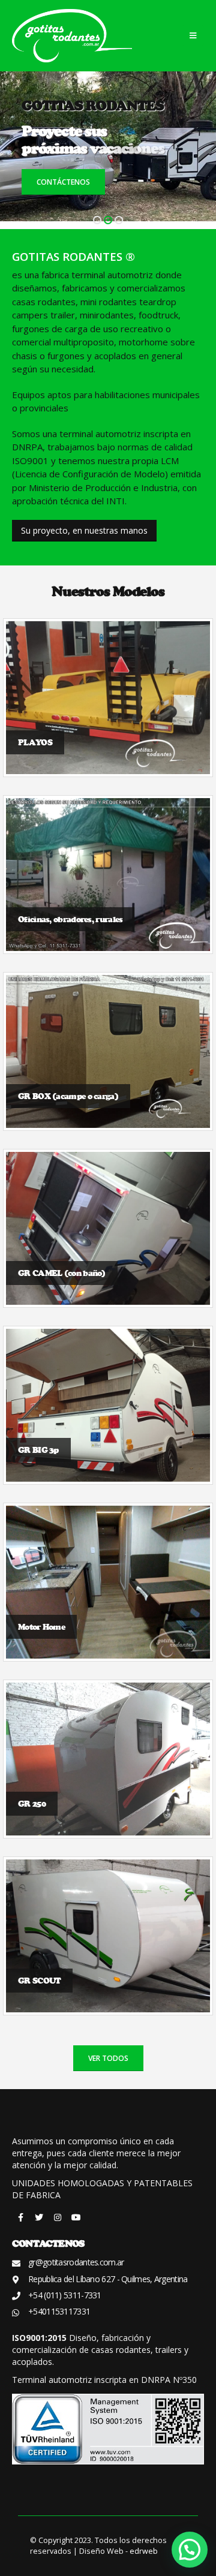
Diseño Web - (118, 2551)
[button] (97, 220)
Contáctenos (63, 182)
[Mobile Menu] (193, 35)
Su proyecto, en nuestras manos (84, 530)
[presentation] (18, 150)
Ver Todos (108, 2058)
